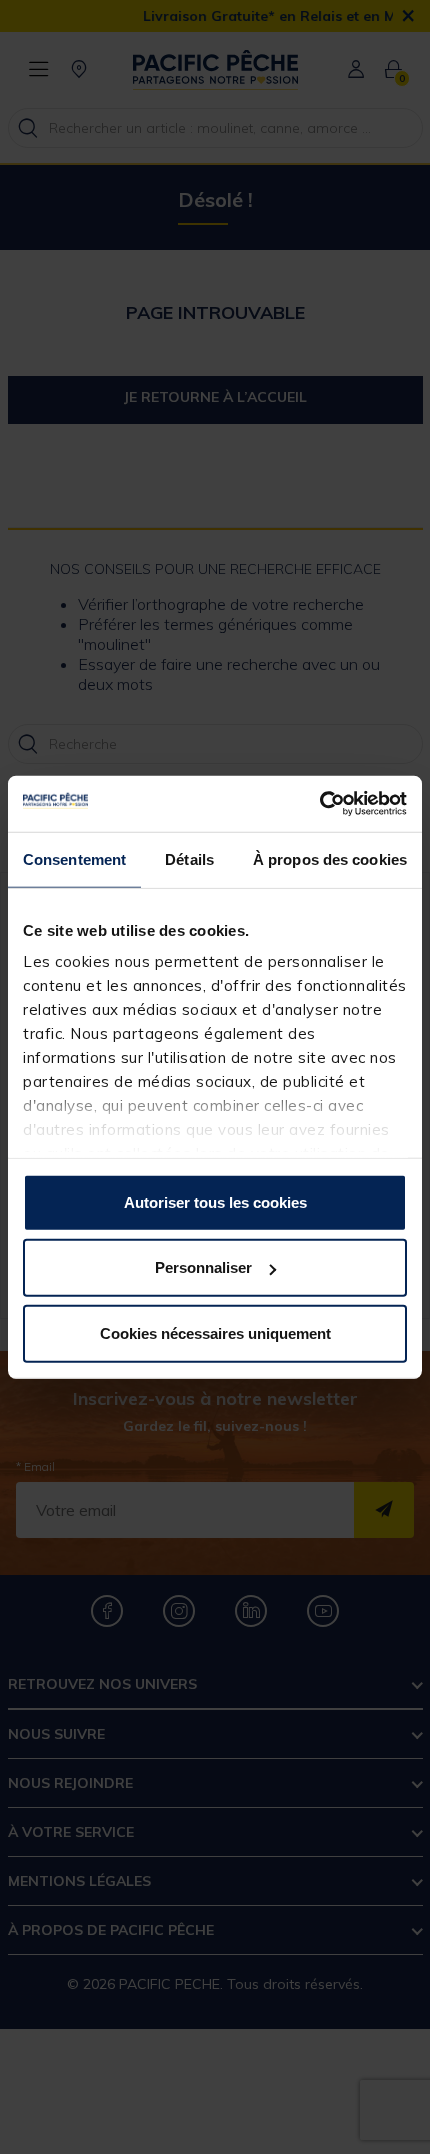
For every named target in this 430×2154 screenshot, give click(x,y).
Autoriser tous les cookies (215, 1201)
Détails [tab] (189, 858)
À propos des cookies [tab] (330, 858)
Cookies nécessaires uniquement (215, 1332)
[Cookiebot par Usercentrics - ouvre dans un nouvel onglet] (319, 804)
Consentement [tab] (74, 858)
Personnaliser (203, 1267)
